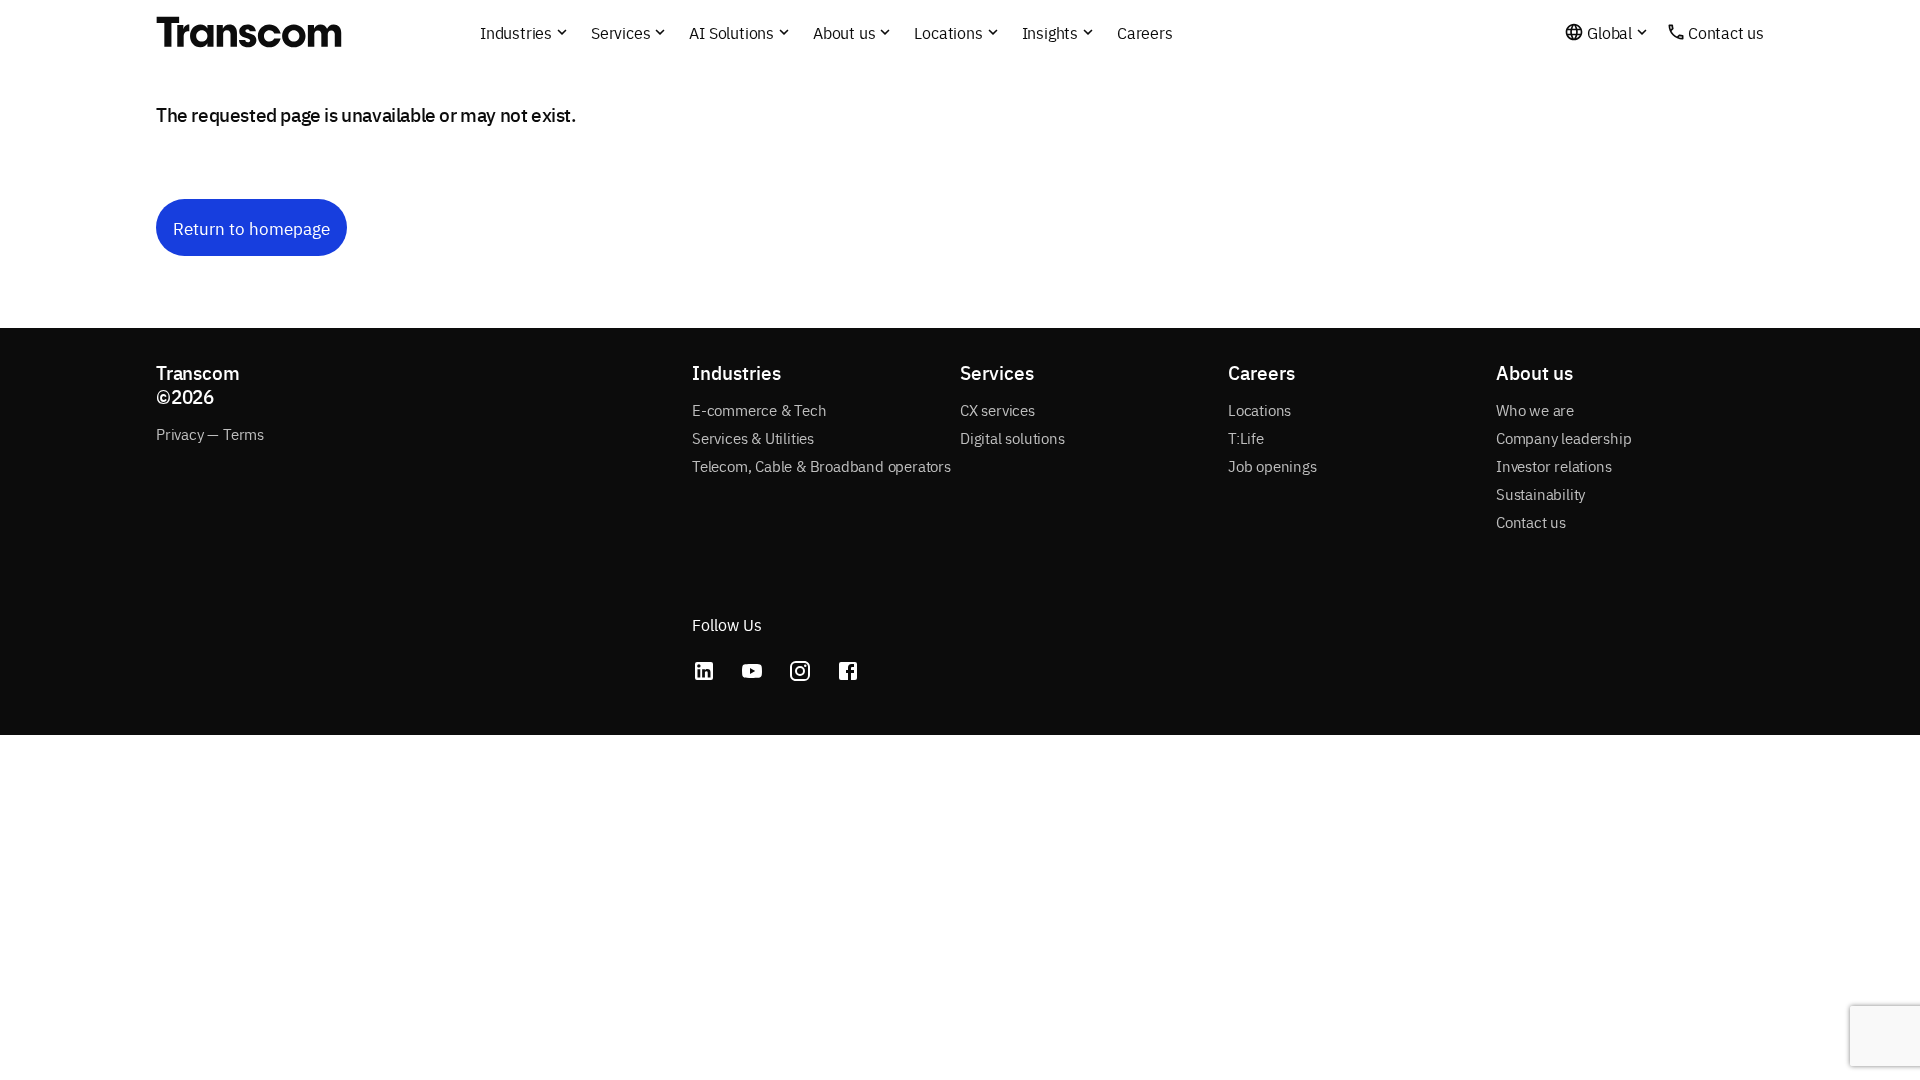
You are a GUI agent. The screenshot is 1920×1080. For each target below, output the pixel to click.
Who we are (1535, 409)
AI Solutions (731, 32)
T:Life (1246, 437)
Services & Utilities (753, 437)
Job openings (1272, 465)
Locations (1259, 409)
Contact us (1726, 32)
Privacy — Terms (210, 433)
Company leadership (1563, 437)
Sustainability (1540, 493)
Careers (1145, 32)
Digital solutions (1012, 437)
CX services (997, 409)
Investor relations (1553, 465)
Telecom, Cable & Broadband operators (821, 465)
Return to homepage (251, 227)
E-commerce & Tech (759, 409)
